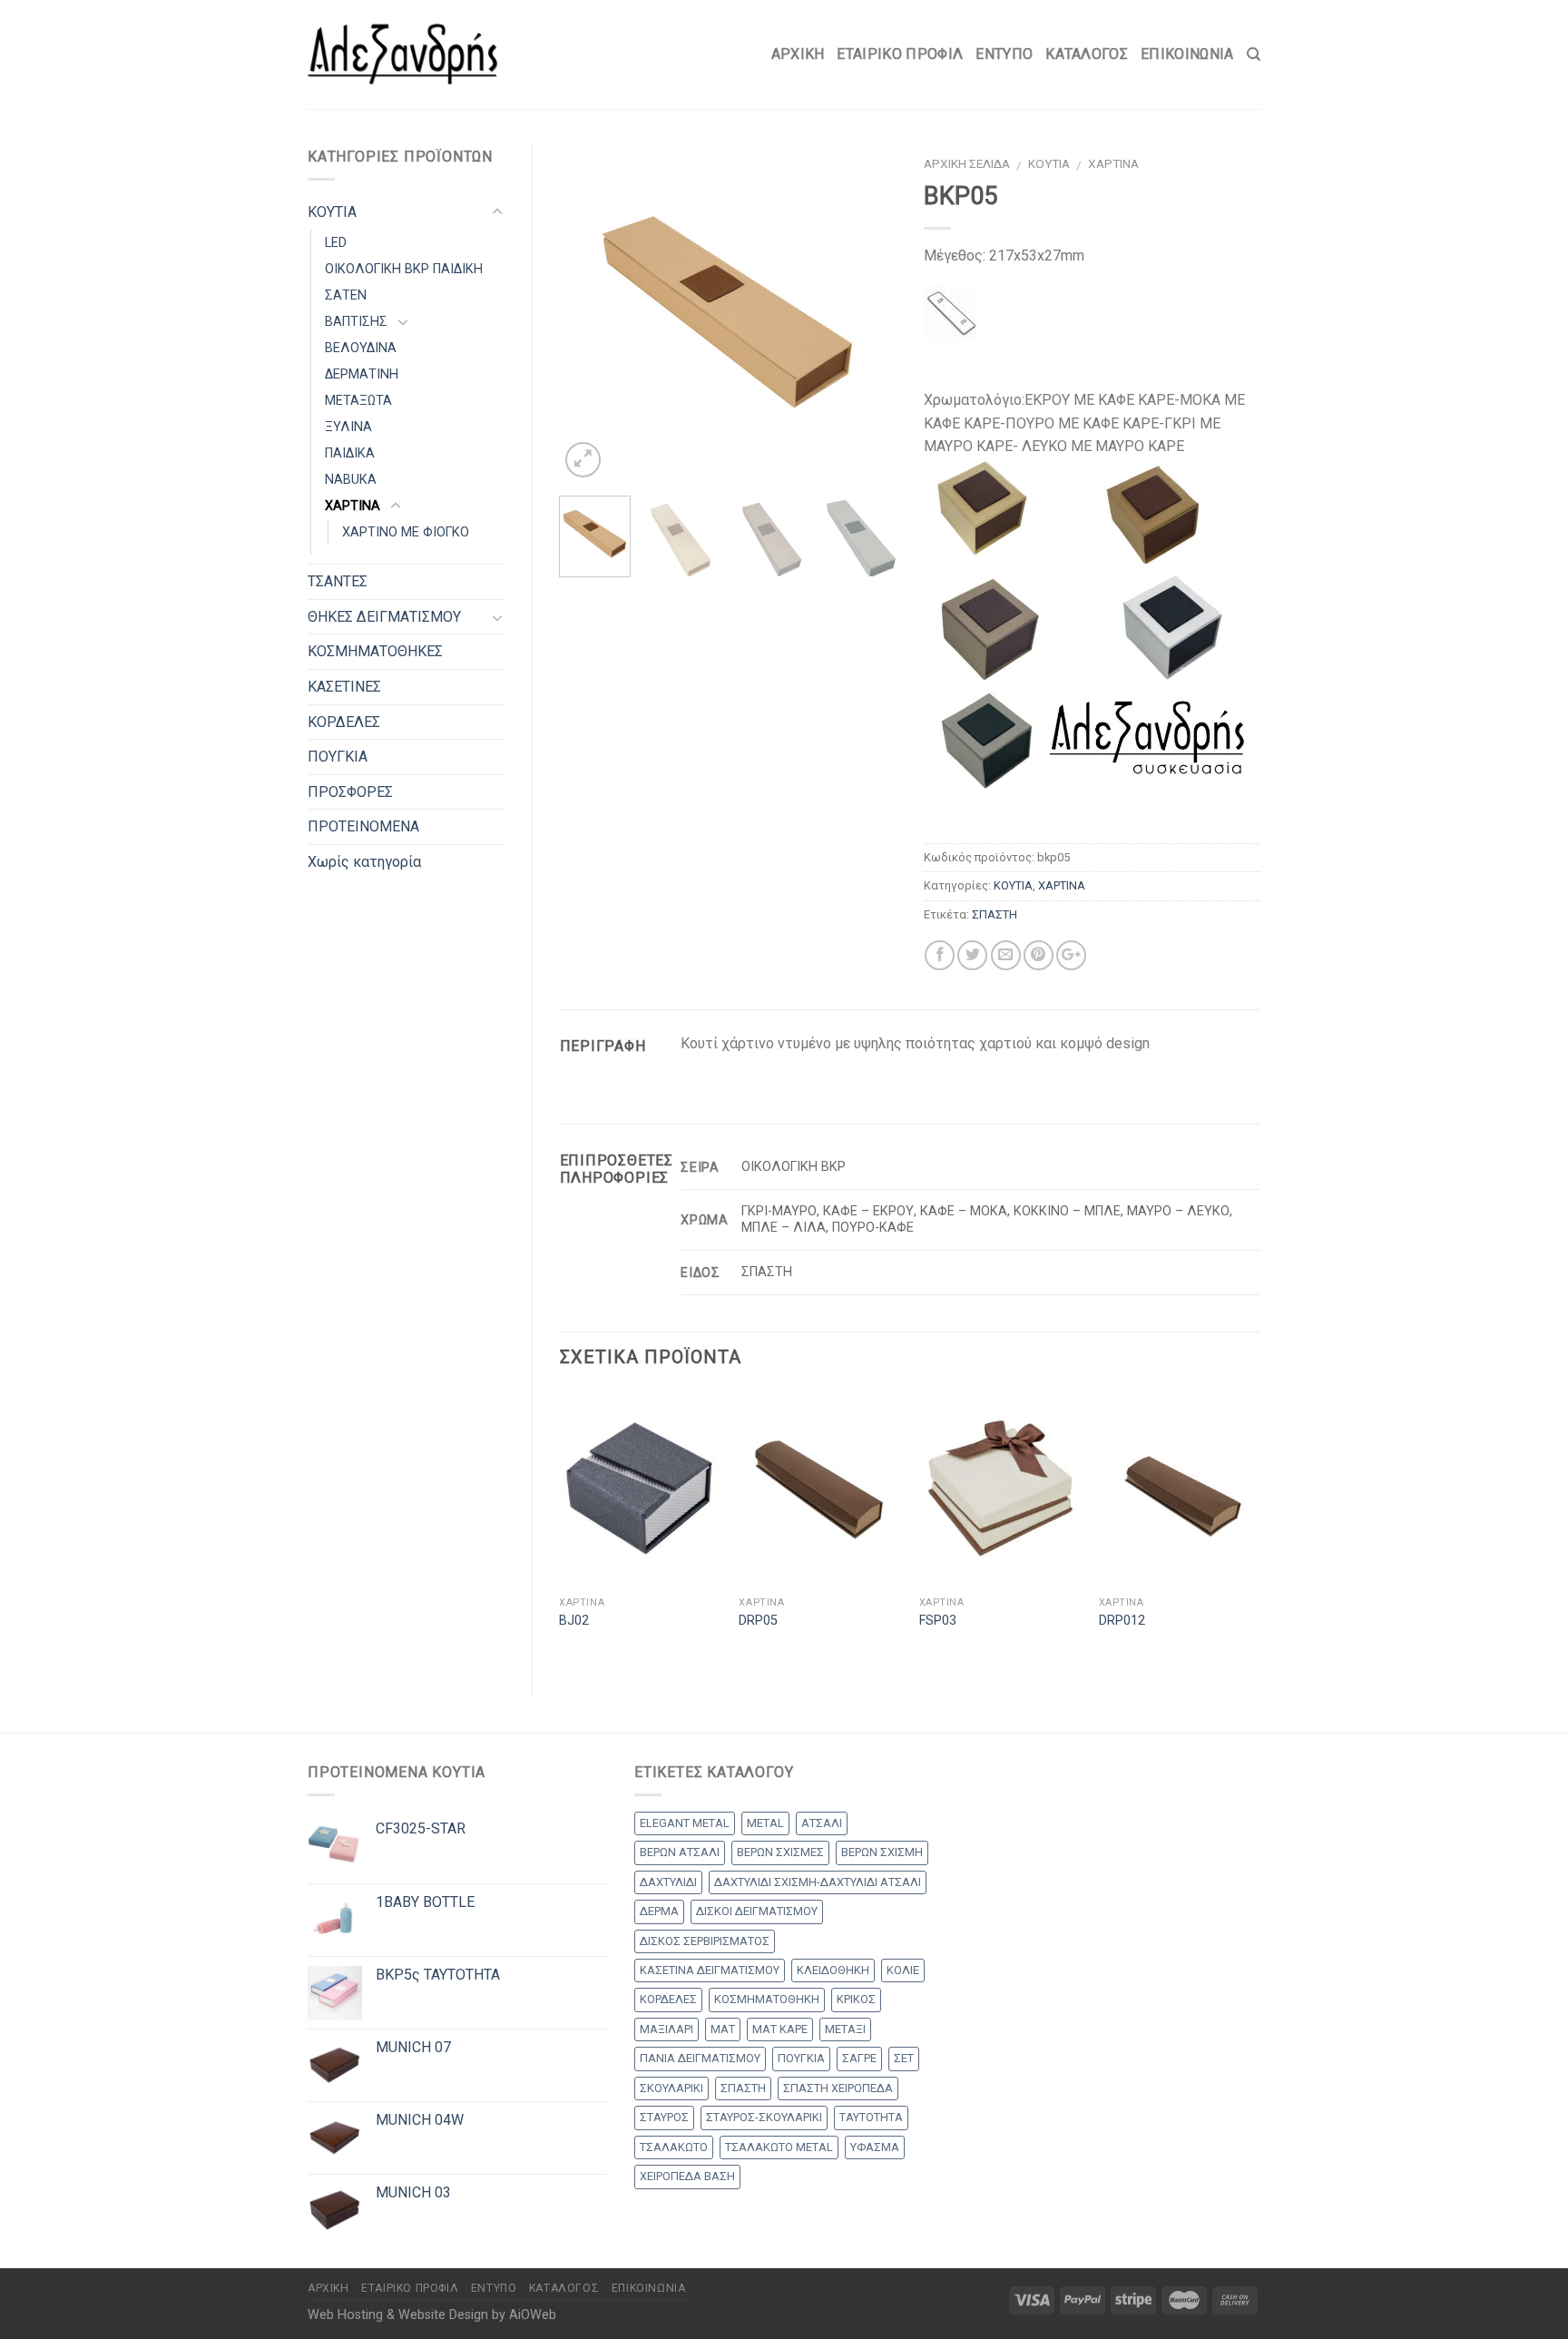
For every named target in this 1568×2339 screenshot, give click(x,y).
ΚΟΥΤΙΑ (1049, 163)
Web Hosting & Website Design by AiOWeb (432, 2315)
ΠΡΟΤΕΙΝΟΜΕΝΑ (363, 826)
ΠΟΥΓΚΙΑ (338, 757)
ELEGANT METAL (685, 1823)
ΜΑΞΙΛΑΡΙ (666, 2029)
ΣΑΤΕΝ (346, 295)
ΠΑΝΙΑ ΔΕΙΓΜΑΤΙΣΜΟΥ (700, 2058)
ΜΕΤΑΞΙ (845, 2029)
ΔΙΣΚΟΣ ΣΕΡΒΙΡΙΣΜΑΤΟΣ (705, 1941)
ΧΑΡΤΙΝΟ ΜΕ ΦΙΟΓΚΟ (406, 532)
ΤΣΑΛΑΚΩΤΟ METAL (779, 2147)
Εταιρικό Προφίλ (900, 54)
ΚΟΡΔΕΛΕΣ (344, 722)
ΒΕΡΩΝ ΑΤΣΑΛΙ (680, 1852)
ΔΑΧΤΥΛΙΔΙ (668, 1882)
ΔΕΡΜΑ (659, 1911)
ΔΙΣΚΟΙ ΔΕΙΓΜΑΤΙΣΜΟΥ (757, 1911)
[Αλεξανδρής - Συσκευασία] (403, 54)
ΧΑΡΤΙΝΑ (1113, 163)
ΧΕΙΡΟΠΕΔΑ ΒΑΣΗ (687, 2176)
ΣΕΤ (904, 2058)
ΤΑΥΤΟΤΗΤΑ (871, 2117)
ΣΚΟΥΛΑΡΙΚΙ (671, 2088)
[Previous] (589, 314)
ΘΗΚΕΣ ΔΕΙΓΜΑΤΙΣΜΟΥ (384, 617)
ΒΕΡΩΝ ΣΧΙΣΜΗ (882, 1852)
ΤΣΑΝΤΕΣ (338, 581)
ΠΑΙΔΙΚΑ (350, 453)
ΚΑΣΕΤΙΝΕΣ (344, 687)
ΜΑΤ (723, 2029)
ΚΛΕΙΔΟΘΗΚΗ (833, 1970)
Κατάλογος (1087, 54)
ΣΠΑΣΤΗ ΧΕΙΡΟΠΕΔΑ (838, 2088)
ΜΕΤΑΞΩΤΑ (358, 401)
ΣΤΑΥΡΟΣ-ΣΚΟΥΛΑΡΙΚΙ (764, 2117)
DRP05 (758, 1621)
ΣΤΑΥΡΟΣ (664, 2117)
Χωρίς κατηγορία (364, 862)
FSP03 (938, 1621)
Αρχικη (798, 54)
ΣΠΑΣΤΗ (995, 914)
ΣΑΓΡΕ (859, 2058)
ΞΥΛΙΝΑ (348, 427)
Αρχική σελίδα (967, 163)
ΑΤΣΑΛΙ (822, 1823)
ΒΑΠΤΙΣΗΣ (356, 322)
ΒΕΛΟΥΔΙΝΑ (361, 348)
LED (336, 243)
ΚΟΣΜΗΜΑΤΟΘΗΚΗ (767, 1999)
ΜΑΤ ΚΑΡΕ (780, 2029)
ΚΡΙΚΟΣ (856, 1999)
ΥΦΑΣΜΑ (875, 2147)
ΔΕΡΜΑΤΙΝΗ (362, 374)
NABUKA (351, 480)
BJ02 (574, 1621)
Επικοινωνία (1187, 54)
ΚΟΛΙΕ (903, 1970)
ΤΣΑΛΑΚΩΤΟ (674, 2147)
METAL (765, 1823)
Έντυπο (1004, 54)
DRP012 (1122, 1621)
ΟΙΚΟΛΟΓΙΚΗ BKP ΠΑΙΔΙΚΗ (404, 269)
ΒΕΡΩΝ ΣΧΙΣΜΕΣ (780, 1852)
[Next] (867, 314)
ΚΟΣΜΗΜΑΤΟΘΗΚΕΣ (375, 651)
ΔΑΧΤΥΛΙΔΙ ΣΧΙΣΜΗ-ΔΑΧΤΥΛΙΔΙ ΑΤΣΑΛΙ (818, 1882)
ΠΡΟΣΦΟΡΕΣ (350, 792)
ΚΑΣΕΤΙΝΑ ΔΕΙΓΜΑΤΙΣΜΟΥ (710, 1970)
